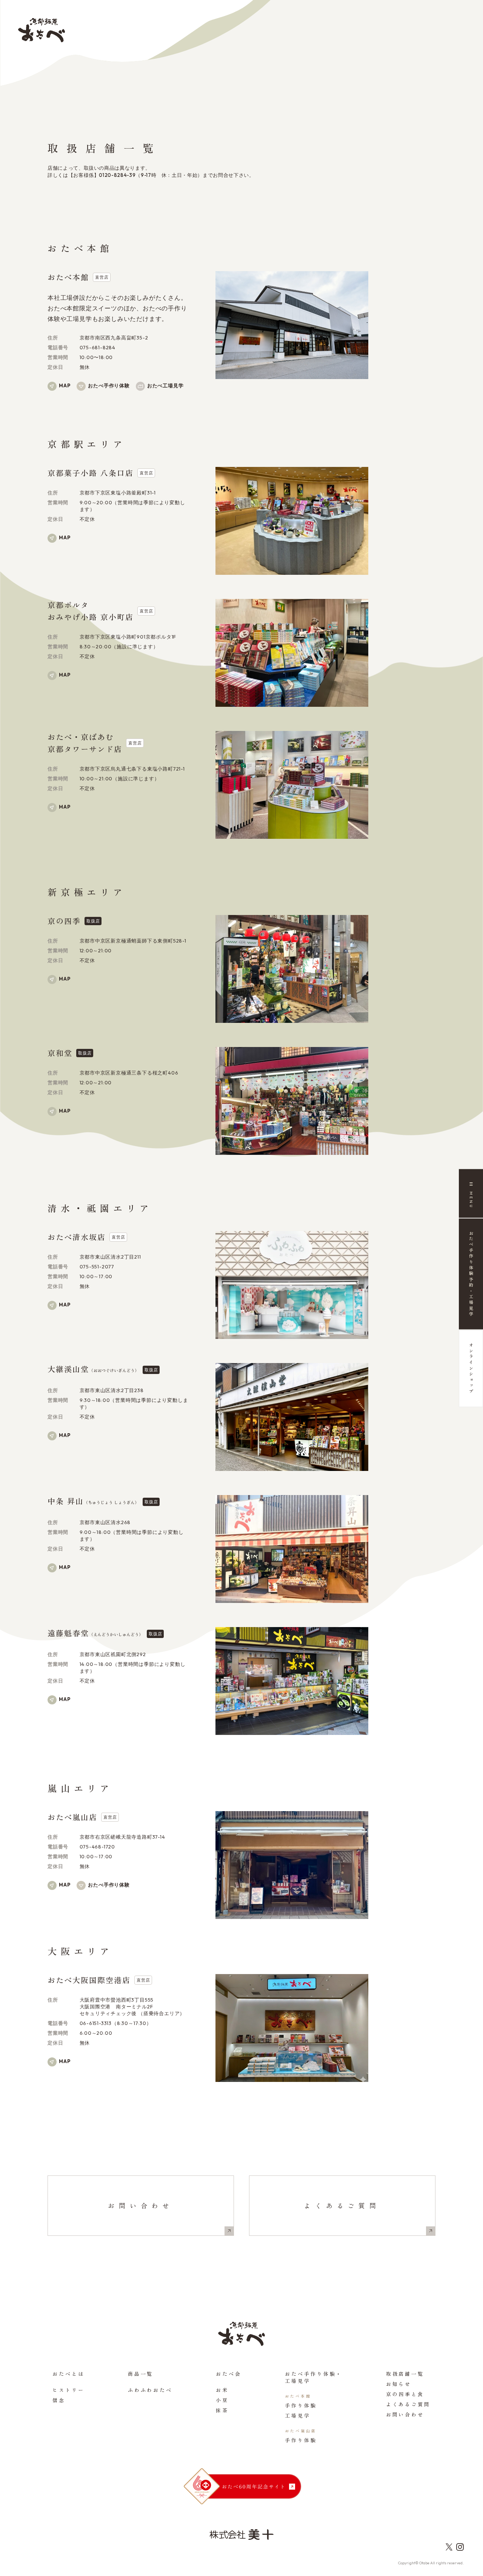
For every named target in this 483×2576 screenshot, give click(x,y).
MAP (65, 385)
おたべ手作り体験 (109, 385)
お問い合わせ (141, 2205)
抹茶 (222, 2410)
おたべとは (68, 2374)
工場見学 (298, 2416)
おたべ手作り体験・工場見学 (314, 2377)
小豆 (222, 2400)
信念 (59, 2400)
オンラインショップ (471, 1369)
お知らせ (399, 2384)
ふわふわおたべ (150, 2390)
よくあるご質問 (342, 2205)
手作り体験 (301, 2405)
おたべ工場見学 (165, 385)
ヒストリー (68, 2390)
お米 (222, 2390)
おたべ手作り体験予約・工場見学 (471, 1274)
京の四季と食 (405, 2394)
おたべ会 (229, 2374)
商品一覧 (141, 2374)
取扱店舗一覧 (405, 2374)
